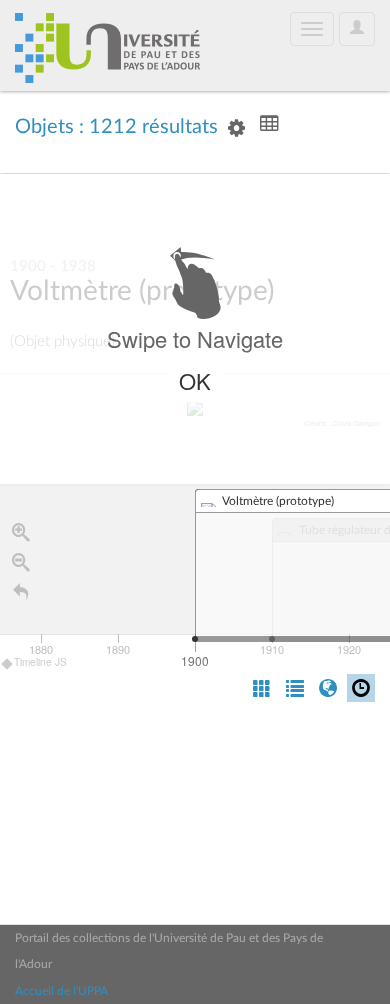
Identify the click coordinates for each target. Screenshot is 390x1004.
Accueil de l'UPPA (61, 991)
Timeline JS (40, 662)
